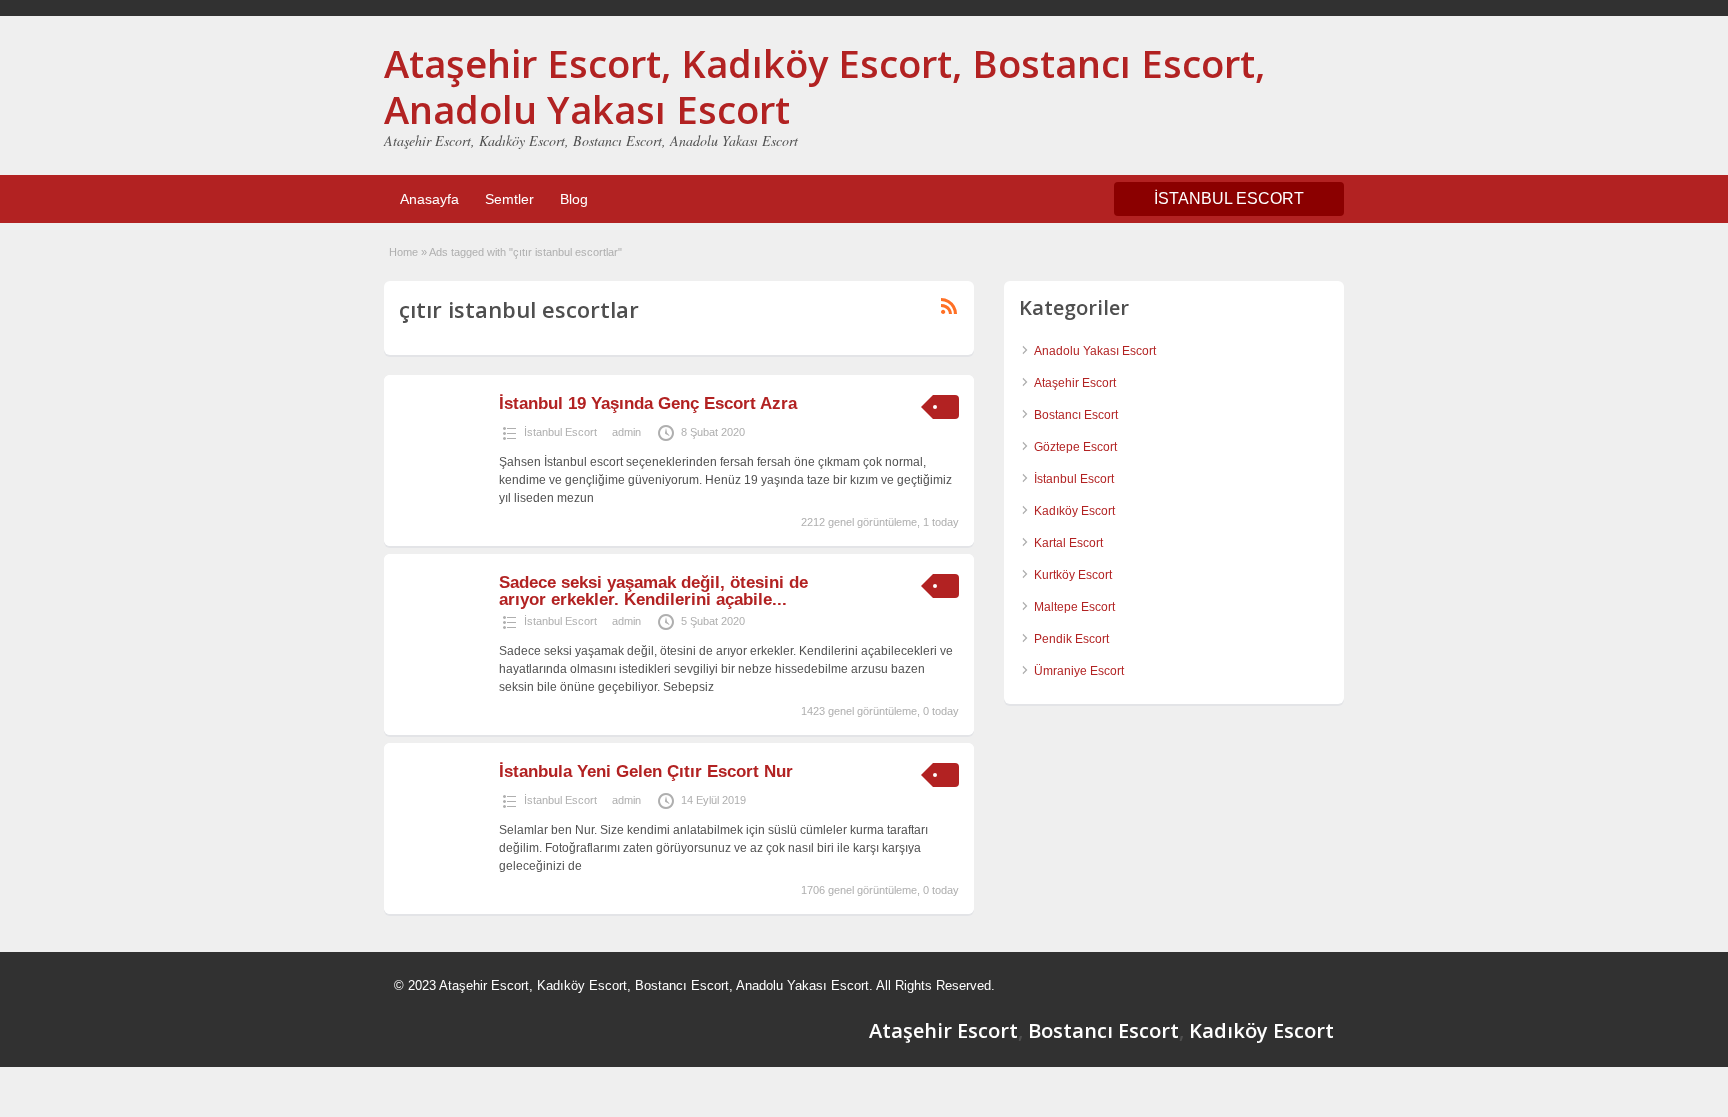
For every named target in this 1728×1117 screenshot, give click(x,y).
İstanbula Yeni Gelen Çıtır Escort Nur (646, 771)
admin (626, 432)
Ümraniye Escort (1079, 671)
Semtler (509, 199)
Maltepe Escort (1074, 607)
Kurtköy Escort (1073, 575)
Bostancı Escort (1076, 415)
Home (403, 252)
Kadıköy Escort (1074, 511)
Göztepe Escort (1075, 447)
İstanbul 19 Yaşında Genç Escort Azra (648, 403)
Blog (574, 199)
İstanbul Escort (560, 432)
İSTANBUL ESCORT (1229, 198)
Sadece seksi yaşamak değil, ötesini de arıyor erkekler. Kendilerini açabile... (653, 591)
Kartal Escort (1068, 543)
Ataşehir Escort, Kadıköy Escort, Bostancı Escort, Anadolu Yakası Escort (824, 86)
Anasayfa (429, 199)
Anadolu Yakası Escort (1095, 351)
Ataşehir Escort (1075, 383)
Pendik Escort (1071, 639)
